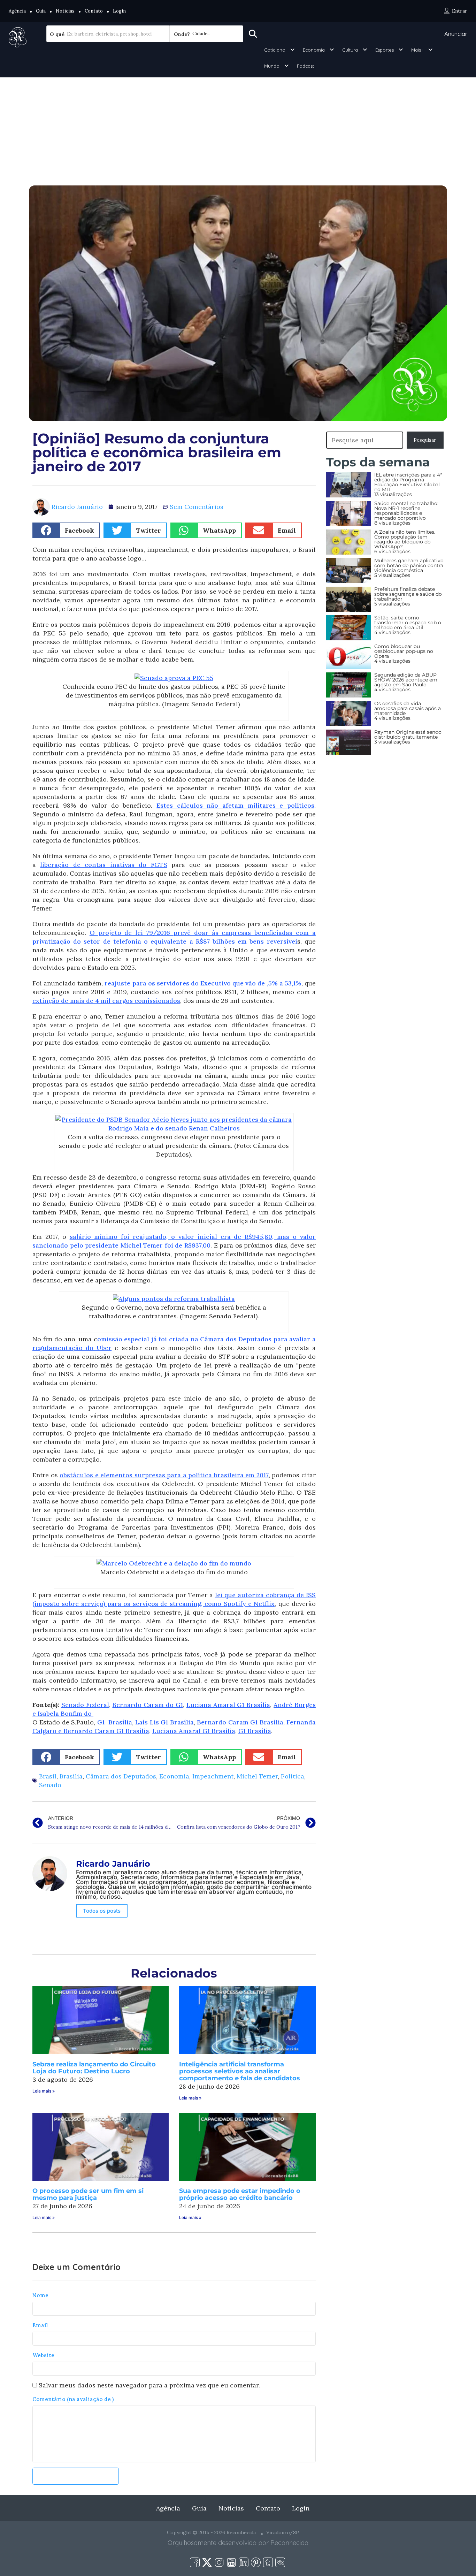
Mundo (272, 66)
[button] (66, 530)
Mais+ (417, 50)
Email (40, 2325)
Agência (17, 11)
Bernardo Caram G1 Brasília (240, 1722)
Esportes (385, 50)
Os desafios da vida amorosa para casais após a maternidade (408, 708)
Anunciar (456, 34)
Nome (40, 2295)
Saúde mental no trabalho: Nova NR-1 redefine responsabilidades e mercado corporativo (406, 511)
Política (293, 1776)
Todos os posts (102, 1911)
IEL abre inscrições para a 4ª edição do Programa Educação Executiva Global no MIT (408, 482)
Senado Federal (85, 1705)
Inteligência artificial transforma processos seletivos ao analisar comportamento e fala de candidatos (240, 2071)
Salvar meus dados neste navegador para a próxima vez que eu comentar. (149, 2385)
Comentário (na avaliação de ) (73, 2399)
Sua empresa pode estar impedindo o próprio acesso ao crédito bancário (240, 2194)
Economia (314, 50)
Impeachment (213, 1776)
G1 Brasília (115, 1722)
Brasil (48, 1776)
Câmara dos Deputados (121, 1776)
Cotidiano (275, 50)
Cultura (350, 50)
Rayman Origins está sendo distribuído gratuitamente (408, 734)
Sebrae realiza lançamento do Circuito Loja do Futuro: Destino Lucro (94, 2068)
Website (43, 2355)
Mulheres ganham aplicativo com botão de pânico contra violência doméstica (409, 565)
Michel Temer (257, 1776)
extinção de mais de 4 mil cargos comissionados (106, 1001)
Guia (41, 11)
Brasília (71, 1776)
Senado (50, 1785)
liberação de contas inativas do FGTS (103, 865)
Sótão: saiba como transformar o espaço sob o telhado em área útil (408, 623)
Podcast (305, 66)
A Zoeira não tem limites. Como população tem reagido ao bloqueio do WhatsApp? (405, 539)
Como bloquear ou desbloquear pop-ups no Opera (404, 651)
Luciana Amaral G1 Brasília (228, 1705)
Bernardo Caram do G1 (147, 1705)
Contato (94, 11)
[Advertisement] (238, 130)
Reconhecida (289, 2543)
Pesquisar (425, 440)
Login (119, 11)
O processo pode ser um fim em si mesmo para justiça (88, 2194)
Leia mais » (44, 2091)
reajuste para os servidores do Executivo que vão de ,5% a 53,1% (203, 983)
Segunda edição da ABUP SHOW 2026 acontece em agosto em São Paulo (406, 680)
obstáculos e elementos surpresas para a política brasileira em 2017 (164, 1475)
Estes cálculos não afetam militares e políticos (235, 805)
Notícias (65, 11)
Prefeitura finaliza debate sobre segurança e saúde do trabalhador (408, 594)
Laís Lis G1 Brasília (164, 1722)
